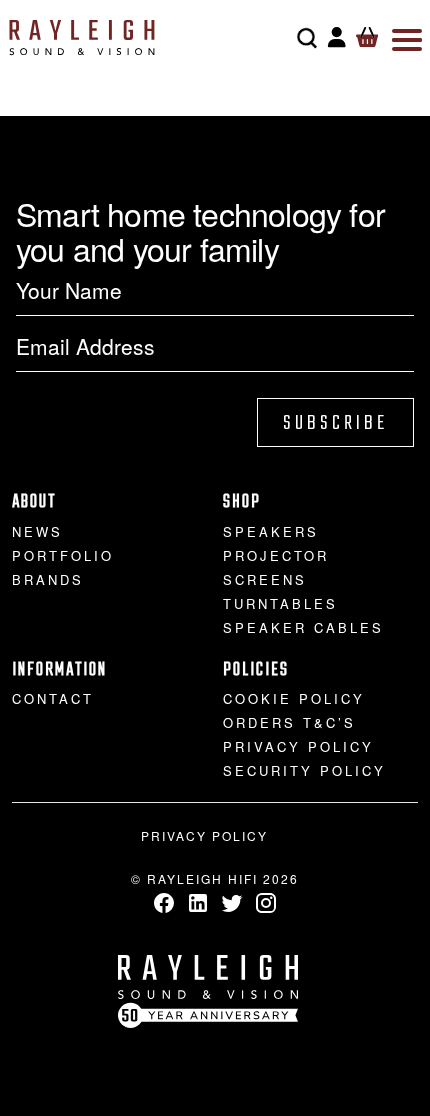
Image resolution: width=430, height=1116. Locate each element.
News (37, 531)
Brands (48, 579)
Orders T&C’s (289, 722)
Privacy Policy (298, 746)
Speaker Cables (303, 627)
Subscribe (335, 423)
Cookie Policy (294, 698)
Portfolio (63, 555)
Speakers (271, 531)
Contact (53, 698)
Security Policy (304, 770)
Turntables (280, 603)
